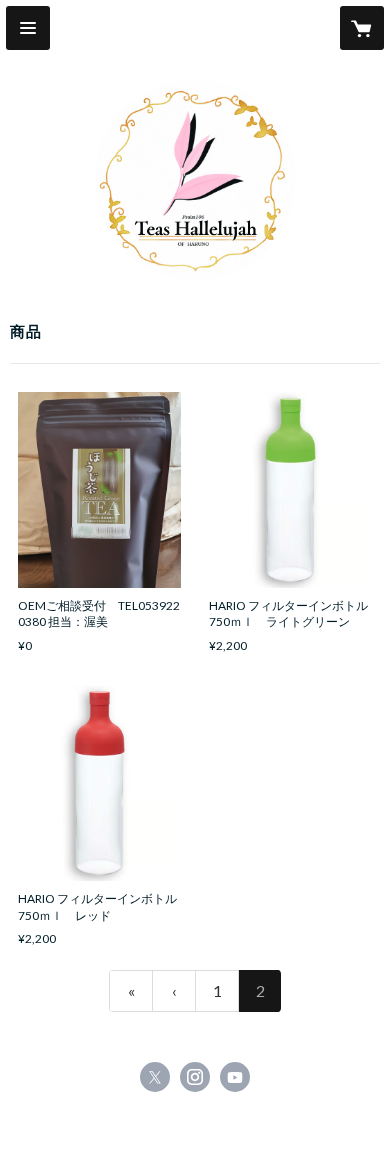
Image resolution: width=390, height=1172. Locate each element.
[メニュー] (28, 28)
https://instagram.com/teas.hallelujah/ (195, 1077)
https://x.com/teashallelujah (155, 1077)
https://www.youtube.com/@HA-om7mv (235, 1077)
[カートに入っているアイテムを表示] (362, 28)
